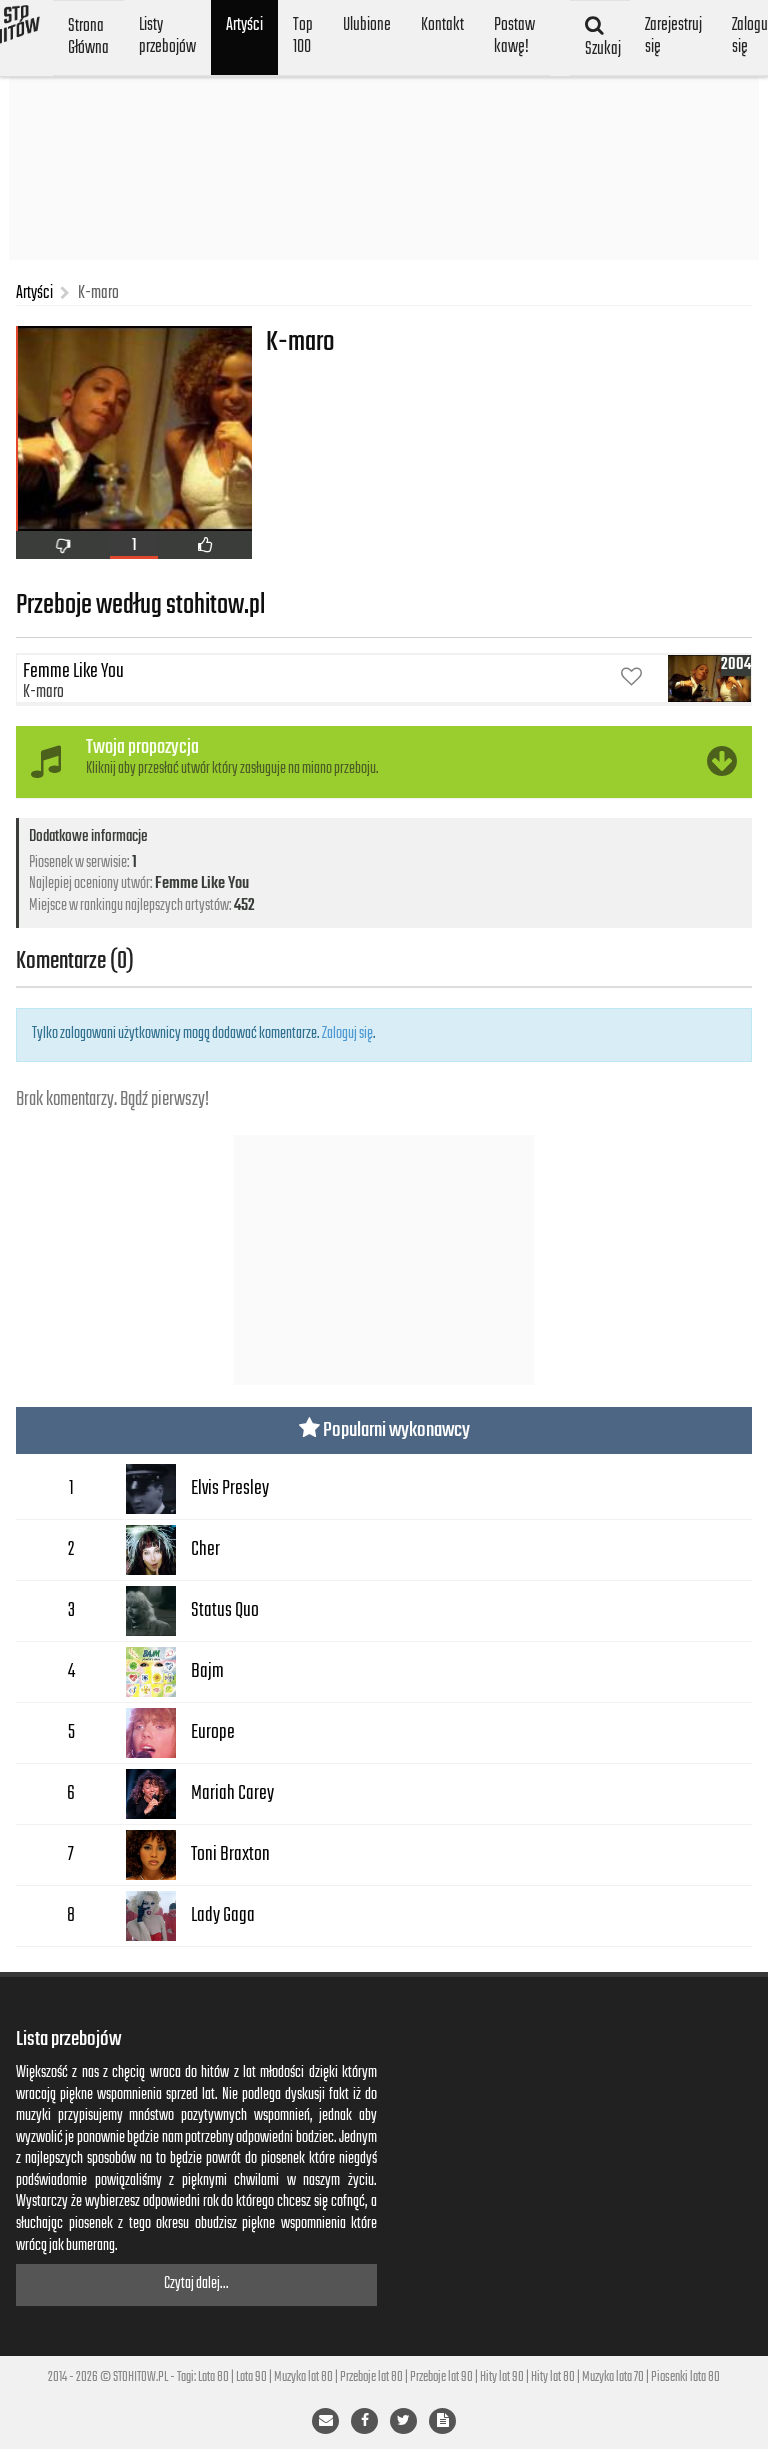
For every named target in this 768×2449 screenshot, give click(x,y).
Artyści (244, 25)
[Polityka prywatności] (442, 2421)
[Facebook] (364, 2421)
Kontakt (442, 25)
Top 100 (303, 36)
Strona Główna (88, 37)
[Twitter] (403, 2421)
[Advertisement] (384, 160)
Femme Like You (202, 884)
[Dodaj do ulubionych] (631, 678)
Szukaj (602, 49)
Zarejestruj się (673, 36)
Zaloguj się (347, 1034)
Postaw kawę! (514, 36)
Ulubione (367, 25)
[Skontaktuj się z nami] (325, 2421)
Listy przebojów (167, 36)
